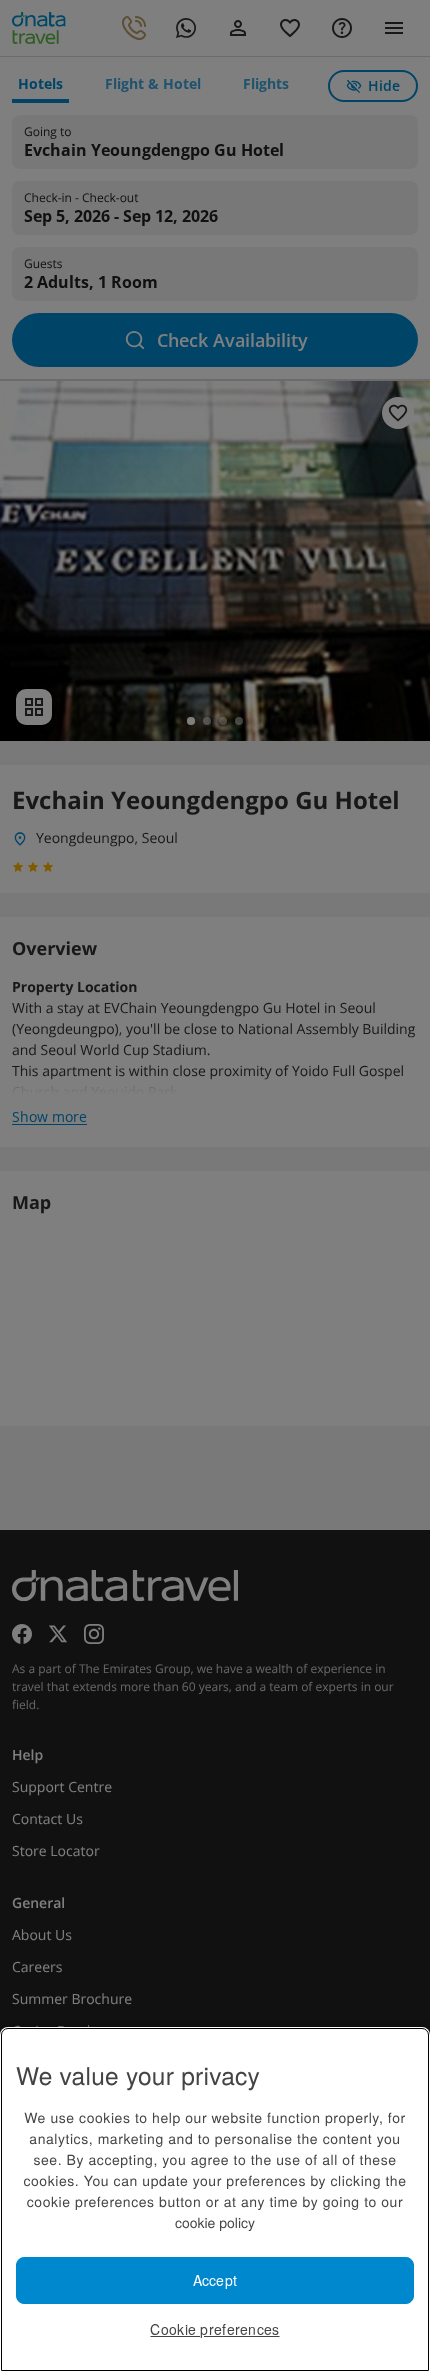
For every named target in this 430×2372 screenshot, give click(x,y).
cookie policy (215, 2222)
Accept (215, 2280)
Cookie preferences (214, 2329)
